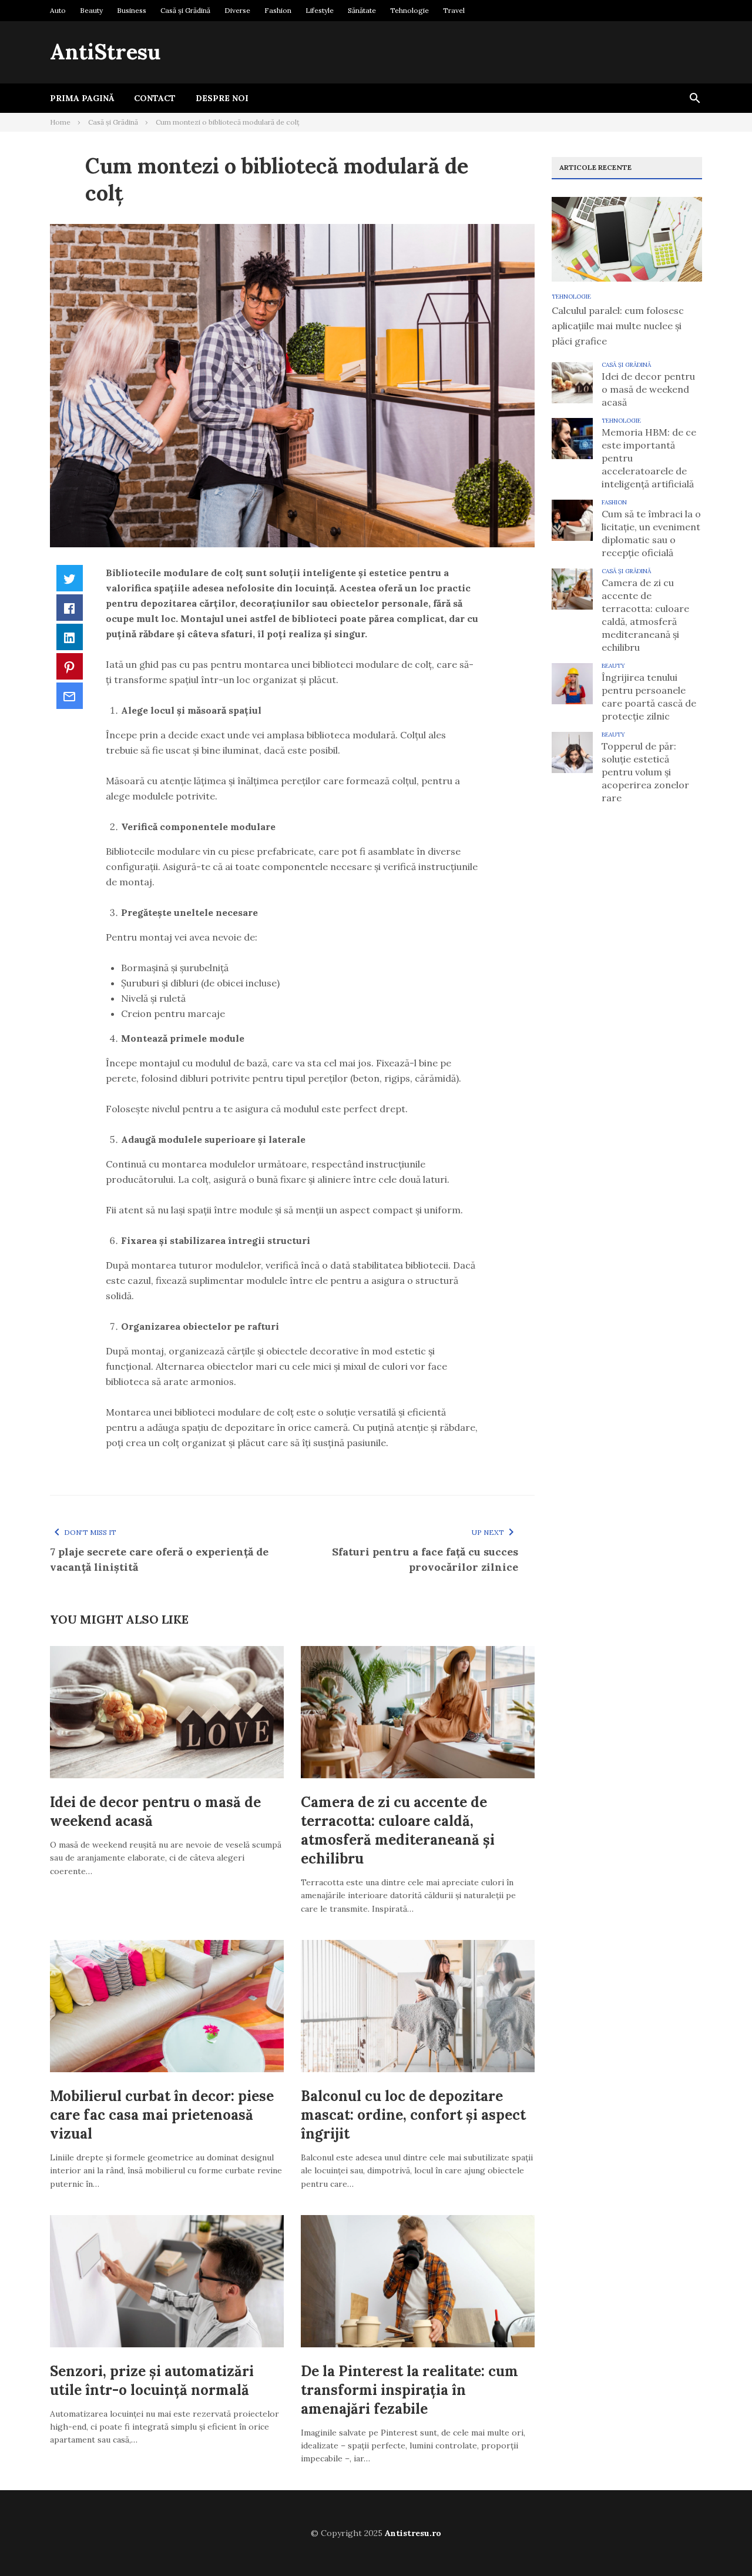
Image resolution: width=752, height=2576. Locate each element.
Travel (454, 10)
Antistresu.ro (413, 2533)
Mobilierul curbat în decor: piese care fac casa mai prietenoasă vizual (162, 2115)
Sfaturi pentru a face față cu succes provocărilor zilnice (425, 1559)
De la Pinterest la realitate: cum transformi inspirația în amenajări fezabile (409, 2390)
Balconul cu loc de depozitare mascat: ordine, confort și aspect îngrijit (413, 2115)
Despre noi (222, 98)
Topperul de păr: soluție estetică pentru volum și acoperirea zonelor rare (645, 772)
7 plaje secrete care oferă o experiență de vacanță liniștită (159, 1559)
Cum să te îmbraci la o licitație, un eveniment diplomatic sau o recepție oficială (651, 533)
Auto (58, 10)
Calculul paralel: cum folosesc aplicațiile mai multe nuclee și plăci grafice (618, 326)
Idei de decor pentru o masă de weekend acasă (648, 389)
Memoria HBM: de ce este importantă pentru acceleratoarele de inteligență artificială (649, 458)
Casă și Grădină (185, 10)
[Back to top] (719, 2543)
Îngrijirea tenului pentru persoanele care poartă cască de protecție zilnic (649, 697)
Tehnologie (409, 10)
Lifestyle (320, 10)
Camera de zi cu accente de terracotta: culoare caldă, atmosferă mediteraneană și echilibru (398, 1830)
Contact (155, 98)
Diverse (237, 10)
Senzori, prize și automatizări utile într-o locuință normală (152, 2381)
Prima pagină (82, 98)
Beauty (91, 10)
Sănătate (362, 10)
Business (132, 10)
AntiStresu (105, 52)
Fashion (278, 10)
